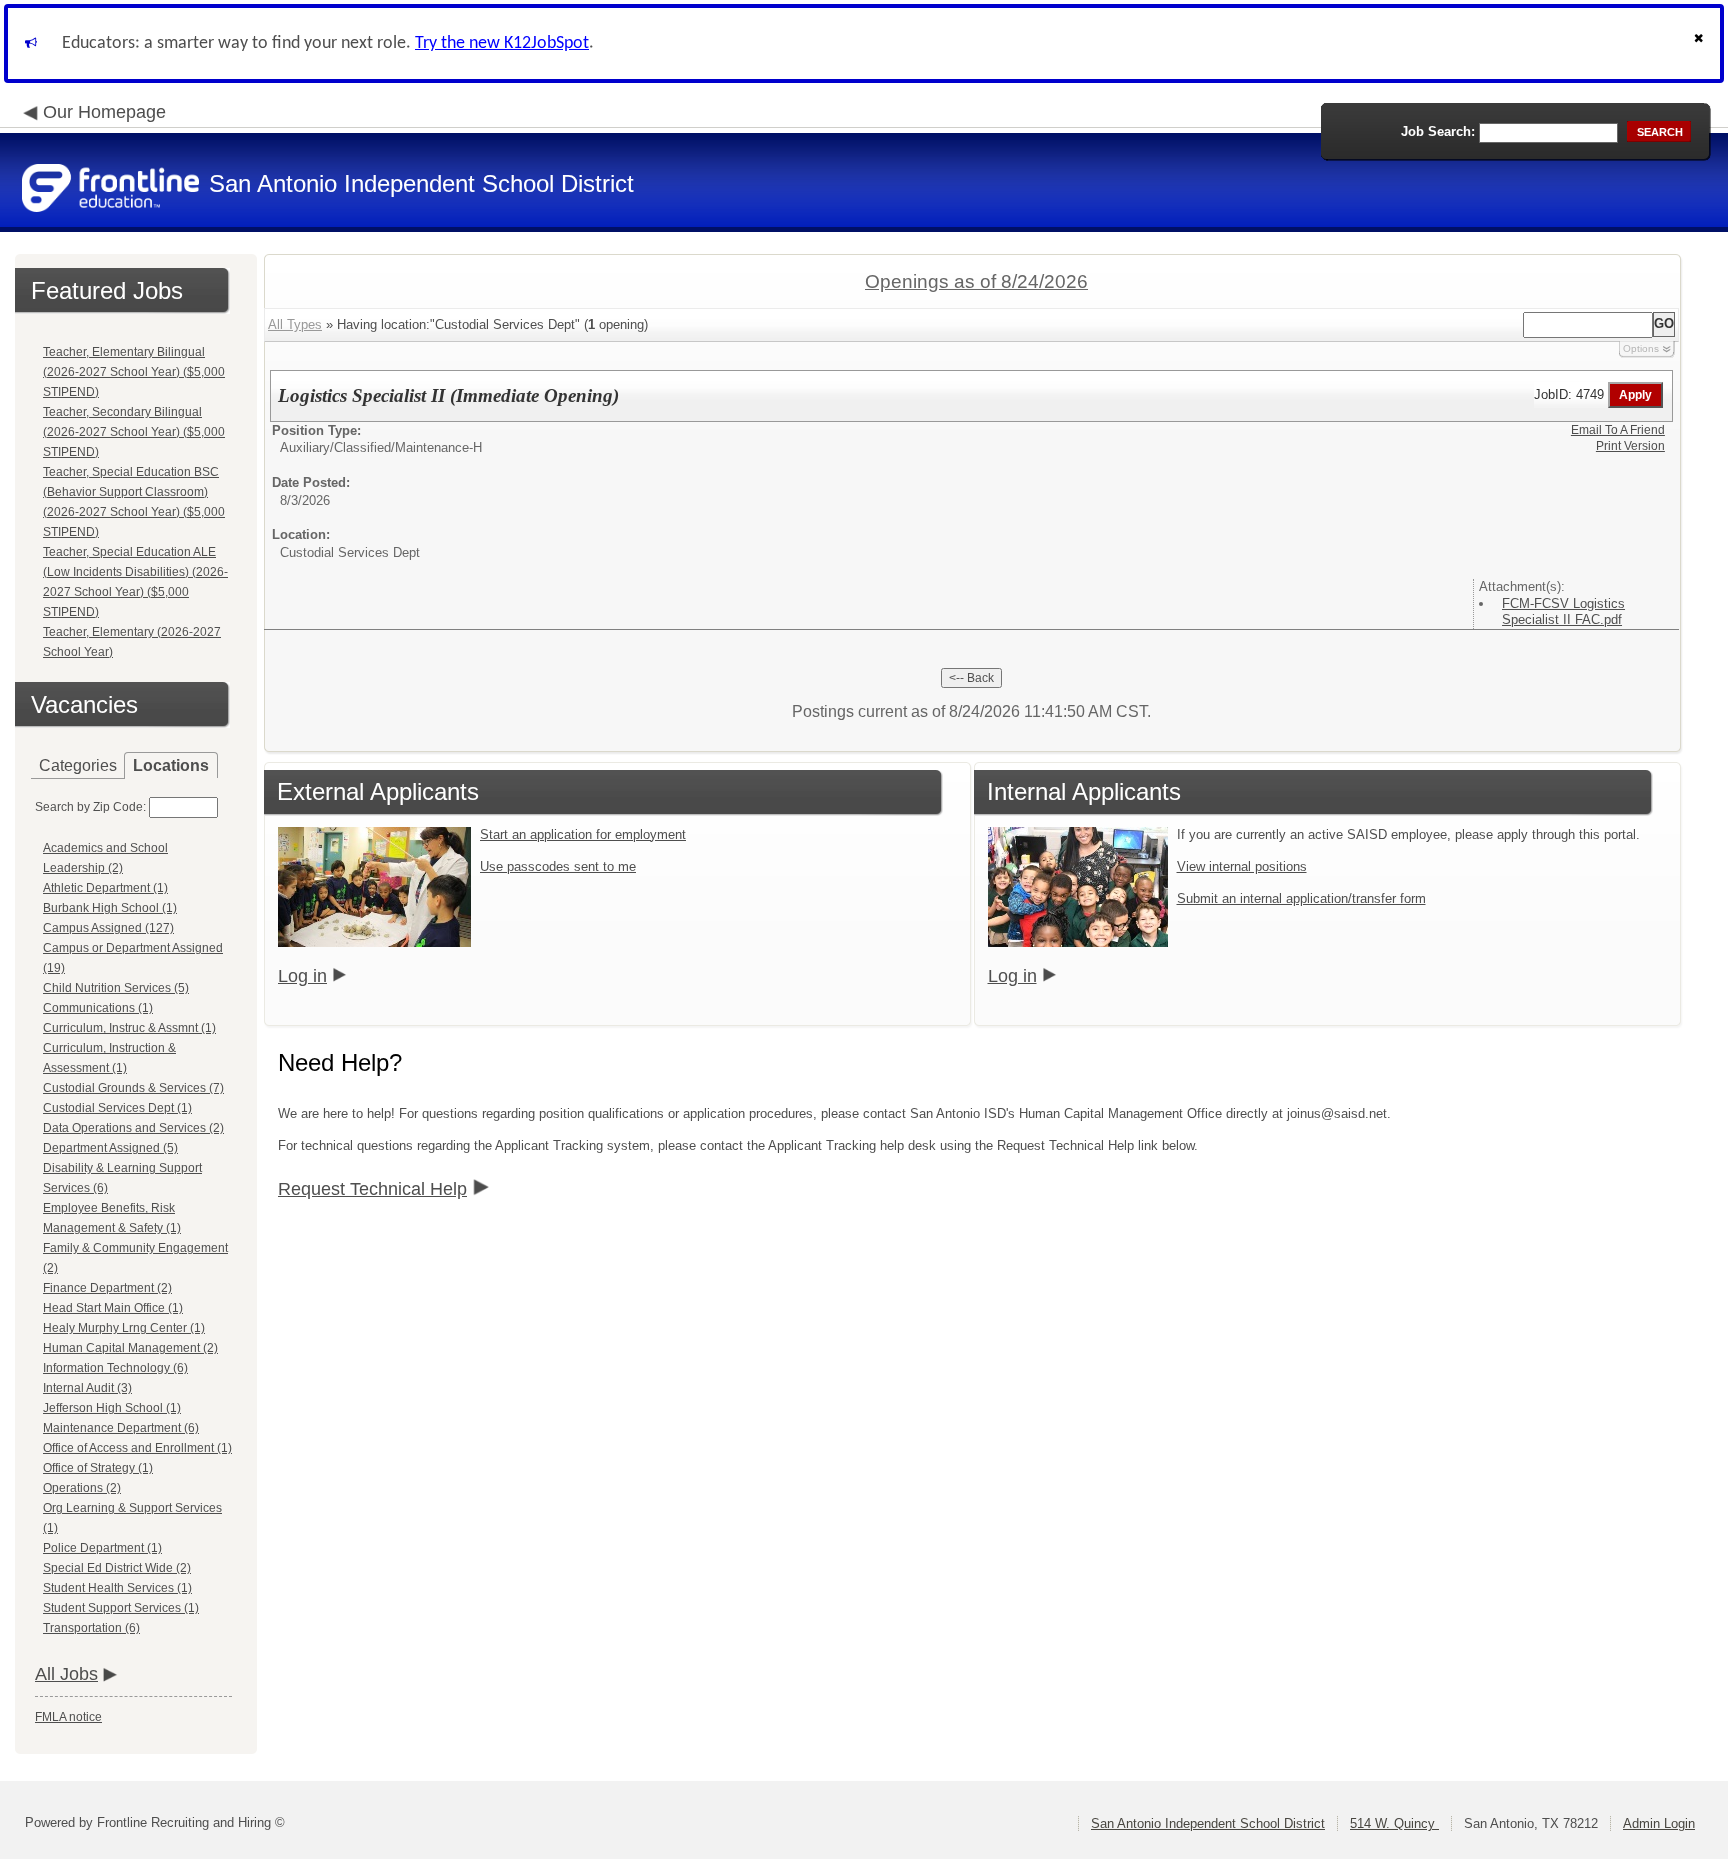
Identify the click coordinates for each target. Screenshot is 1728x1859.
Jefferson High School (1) (112, 1408)
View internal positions (1242, 866)
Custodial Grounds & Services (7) (133, 1088)
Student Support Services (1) (121, 1608)
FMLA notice (68, 1717)
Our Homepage (104, 112)
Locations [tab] (171, 765)
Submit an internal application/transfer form (1301, 898)
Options (1641, 348)
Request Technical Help (372, 1189)
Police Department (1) (102, 1548)
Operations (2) (82, 1488)
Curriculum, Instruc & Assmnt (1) (129, 1028)
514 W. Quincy (1394, 1823)
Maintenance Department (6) (121, 1428)
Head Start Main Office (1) (113, 1308)
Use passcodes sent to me (558, 866)
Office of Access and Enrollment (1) (137, 1448)
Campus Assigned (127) (108, 928)
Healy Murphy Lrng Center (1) (124, 1328)
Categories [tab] (78, 765)
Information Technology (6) (115, 1368)
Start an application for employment (583, 834)
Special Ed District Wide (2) (117, 1568)
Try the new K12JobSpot (502, 43)
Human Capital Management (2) (130, 1348)
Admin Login (1659, 1823)
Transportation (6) (91, 1628)
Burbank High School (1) (110, 908)
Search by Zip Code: (90, 807)
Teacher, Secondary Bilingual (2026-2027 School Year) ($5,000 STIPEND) (134, 432)
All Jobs (66, 1674)
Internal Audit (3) (87, 1388)
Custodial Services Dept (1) (117, 1108)
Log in (302, 976)
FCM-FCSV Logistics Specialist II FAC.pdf (1563, 612)
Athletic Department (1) (105, 888)
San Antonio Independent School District (1208, 1823)
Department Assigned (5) (110, 1148)
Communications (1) (98, 1008)
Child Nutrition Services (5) (116, 988)
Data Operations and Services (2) (133, 1128)
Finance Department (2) (107, 1288)
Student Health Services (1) (117, 1588)
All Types (295, 324)
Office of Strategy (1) (98, 1468)
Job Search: (1438, 131)
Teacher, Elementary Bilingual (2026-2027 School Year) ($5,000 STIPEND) (134, 372)
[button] (1701, 43)
